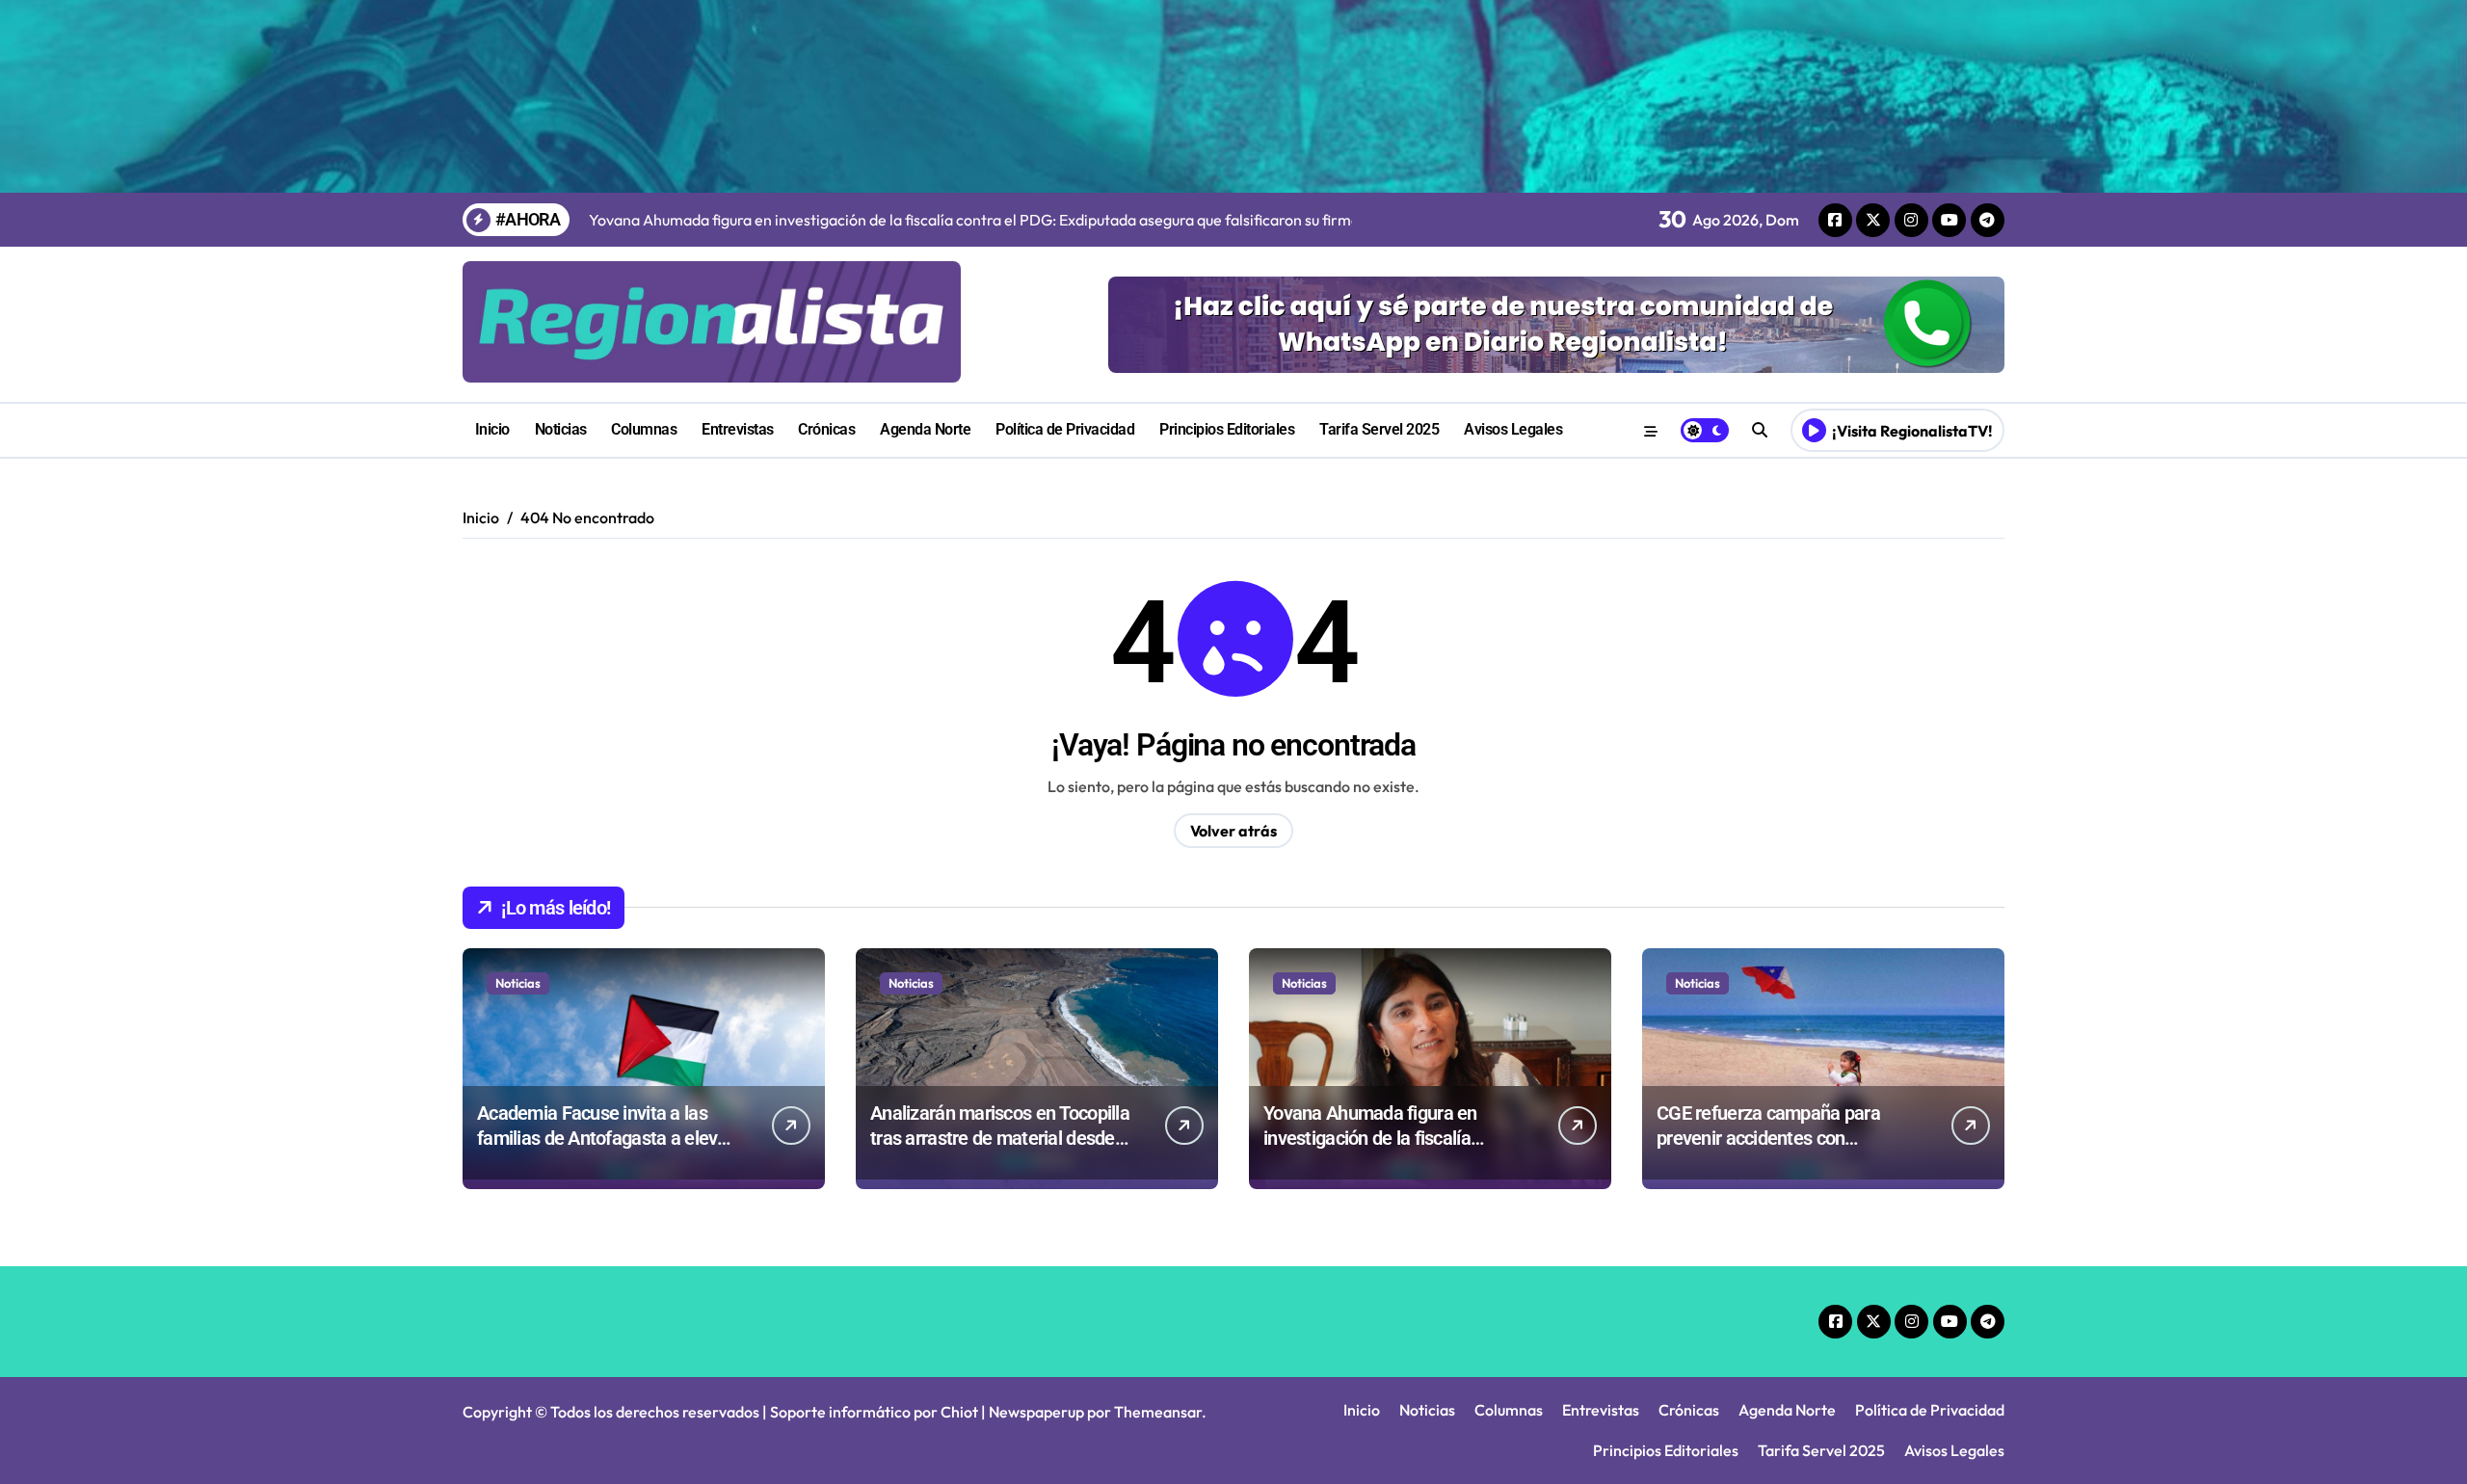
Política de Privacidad (1065, 429)
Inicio (492, 429)
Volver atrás (1233, 831)
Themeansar (1158, 1412)
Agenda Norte (925, 429)
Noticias (561, 429)
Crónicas (826, 429)
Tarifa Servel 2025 (1379, 429)
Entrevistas (738, 429)
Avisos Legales (1513, 429)
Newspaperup (1036, 1412)
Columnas (644, 429)
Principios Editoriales (1227, 429)
